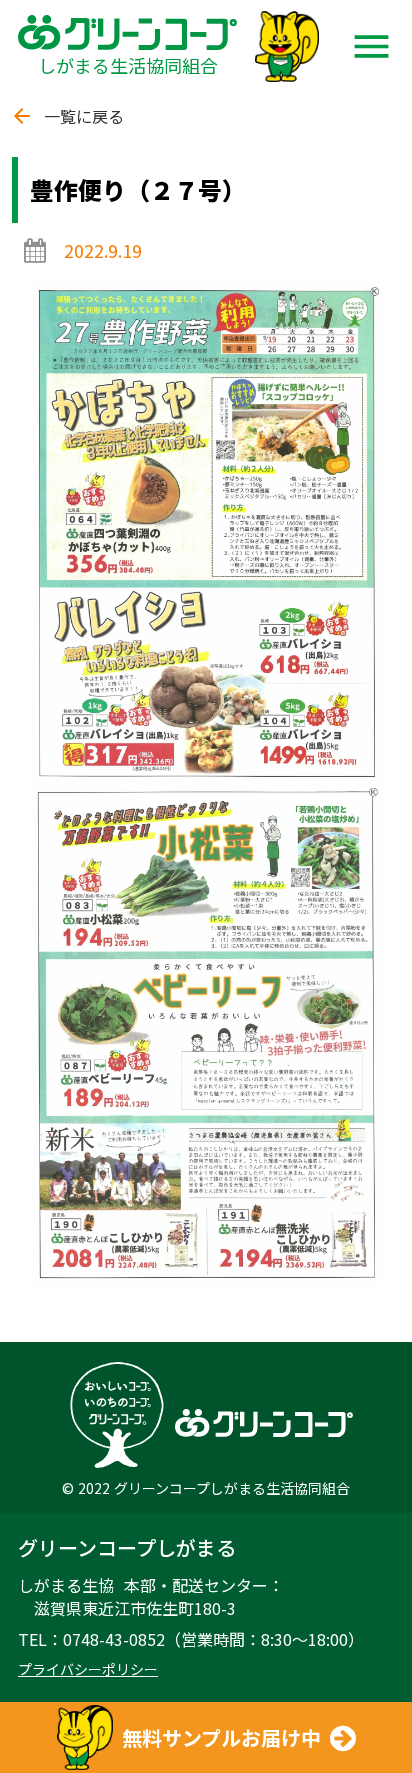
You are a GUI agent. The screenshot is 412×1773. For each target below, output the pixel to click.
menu (371, 46)
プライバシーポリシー (88, 1669)
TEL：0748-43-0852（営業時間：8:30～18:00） (191, 1639)
